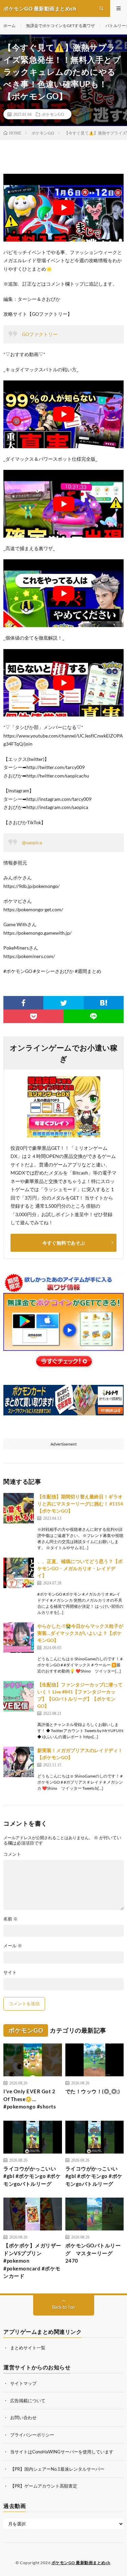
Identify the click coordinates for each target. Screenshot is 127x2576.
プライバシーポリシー (32, 2435)
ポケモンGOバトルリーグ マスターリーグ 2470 (93, 2253)
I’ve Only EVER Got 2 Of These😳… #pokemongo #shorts (30, 2099)
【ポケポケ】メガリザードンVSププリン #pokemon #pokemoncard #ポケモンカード (32, 2261)
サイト (10, 1972)
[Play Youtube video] (63, 208)
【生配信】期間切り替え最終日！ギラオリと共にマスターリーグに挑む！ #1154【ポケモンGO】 (80, 1504)
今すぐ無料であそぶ (64, 1243)
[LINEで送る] (94, 1016)
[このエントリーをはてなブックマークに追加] (104, 1003)
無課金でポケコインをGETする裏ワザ (60, 26)
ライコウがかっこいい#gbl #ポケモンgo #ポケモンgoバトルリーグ (32, 2176)
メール (13, 1946)
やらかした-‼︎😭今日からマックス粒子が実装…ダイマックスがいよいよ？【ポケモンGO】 (80, 1633)
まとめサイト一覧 (28, 2348)
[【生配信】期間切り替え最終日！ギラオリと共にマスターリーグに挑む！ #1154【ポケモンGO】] (19, 1508)
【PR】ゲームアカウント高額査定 (44, 2486)
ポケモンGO (53, 114)
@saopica (32, 842)
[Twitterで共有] (63, 1003)
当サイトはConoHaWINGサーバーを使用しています (62, 2452)
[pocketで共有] (34, 1016)
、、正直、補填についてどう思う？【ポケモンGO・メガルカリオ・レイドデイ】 (80, 1568)
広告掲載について (28, 2401)
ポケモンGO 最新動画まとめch (81, 2563)
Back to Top (63, 2307)
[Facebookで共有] (23, 1003)
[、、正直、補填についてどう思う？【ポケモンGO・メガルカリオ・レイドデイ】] (19, 1573)
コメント (12, 1854)
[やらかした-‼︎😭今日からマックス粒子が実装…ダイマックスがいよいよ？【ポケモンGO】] (19, 1638)
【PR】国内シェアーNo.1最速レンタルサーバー (57, 2469)
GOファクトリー (40, 334)
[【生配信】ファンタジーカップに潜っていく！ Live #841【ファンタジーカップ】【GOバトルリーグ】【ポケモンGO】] (19, 1696)
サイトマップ (23, 2383)
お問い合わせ (23, 2417)
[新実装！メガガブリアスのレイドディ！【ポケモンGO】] (19, 1762)
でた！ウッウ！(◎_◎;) (93, 2091)
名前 (10, 1919)
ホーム (9, 26)
